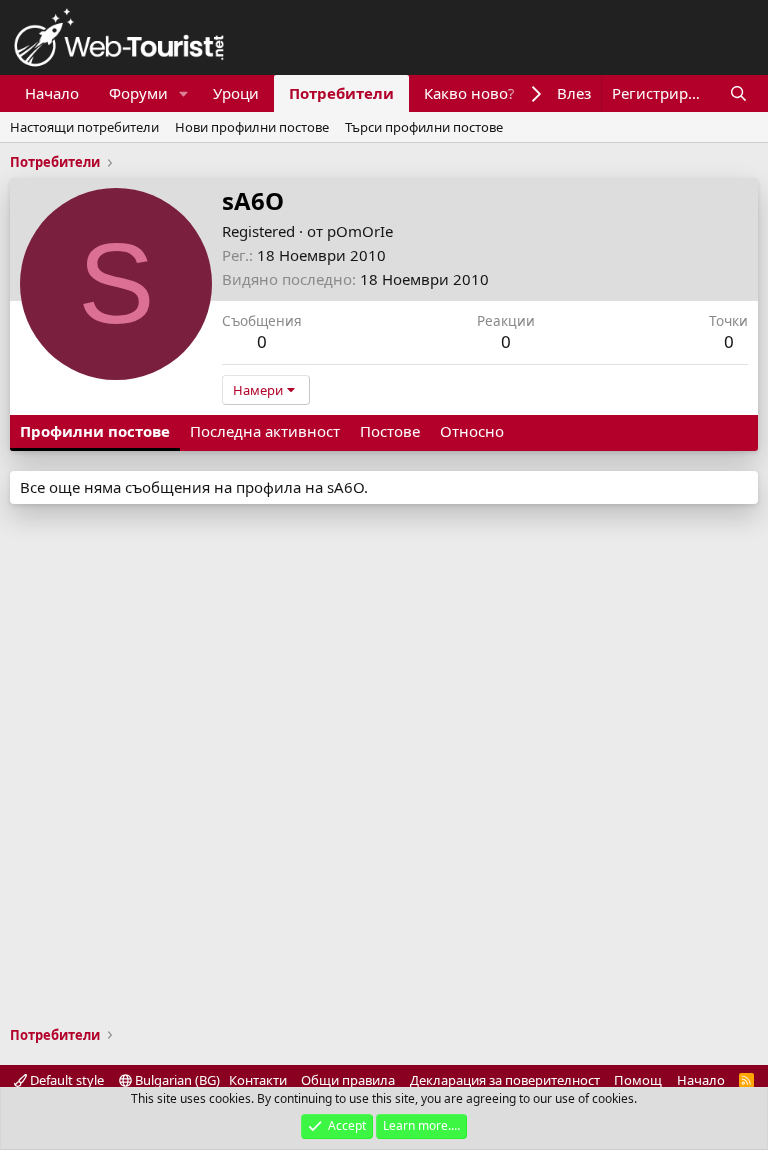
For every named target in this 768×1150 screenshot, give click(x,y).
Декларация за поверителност (505, 1080)
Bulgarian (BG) (176, 1080)
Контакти (258, 1080)
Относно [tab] (472, 431)
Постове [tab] (390, 431)
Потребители (341, 93)
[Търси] (738, 93)
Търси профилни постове (424, 127)
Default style (65, 1080)
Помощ (638, 1080)
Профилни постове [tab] (95, 431)
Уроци (236, 93)
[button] (184, 93)
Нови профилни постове (252, 127)
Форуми (138, 93)
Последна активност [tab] (265, 431)
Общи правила (348, 1080)
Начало (52, 93)
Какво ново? (469, 93)
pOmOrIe (360, 231)
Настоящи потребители (84, 127)
